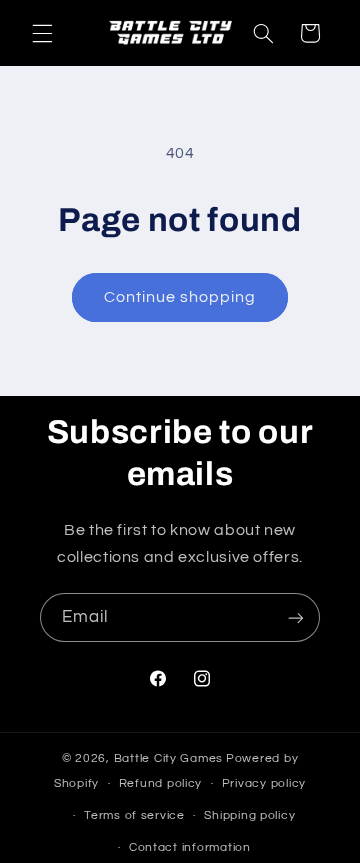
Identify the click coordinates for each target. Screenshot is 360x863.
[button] (42, 33)
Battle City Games (169, 758)
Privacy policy (264, 783)
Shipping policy (249, 815)
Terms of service (134, 815)
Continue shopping (180, 297)
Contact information (190, 847)
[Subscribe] (296, 617)
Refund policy (161, 783)
